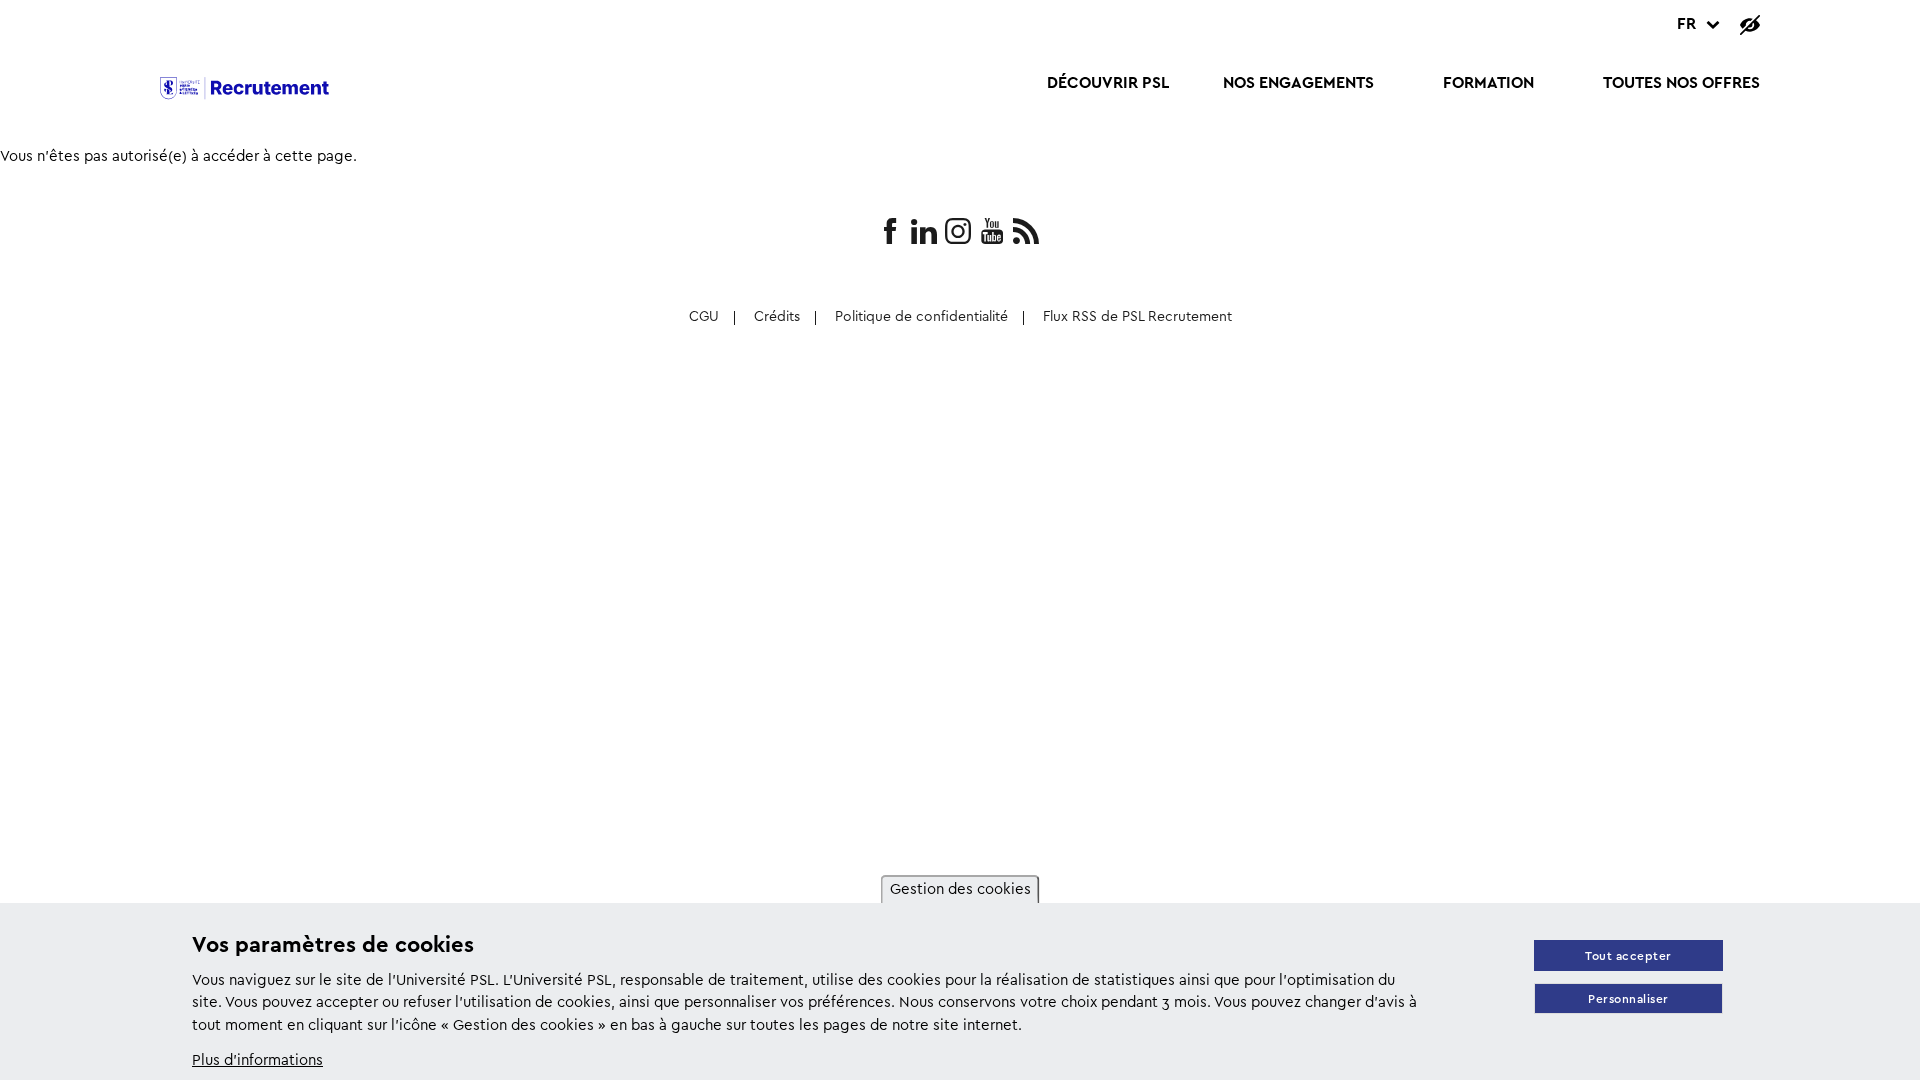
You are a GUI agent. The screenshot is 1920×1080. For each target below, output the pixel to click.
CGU (704, 318)
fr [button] (1686, 24)
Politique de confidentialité (921, 318)
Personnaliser (1628, 999)
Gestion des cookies (960, 890)
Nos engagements (1298, 83)
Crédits (777, 318)
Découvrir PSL (1108, 83)
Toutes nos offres (1681, 83)
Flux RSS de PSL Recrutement (1137, 318)
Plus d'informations (257, 1061)
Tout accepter (1628, 956)
